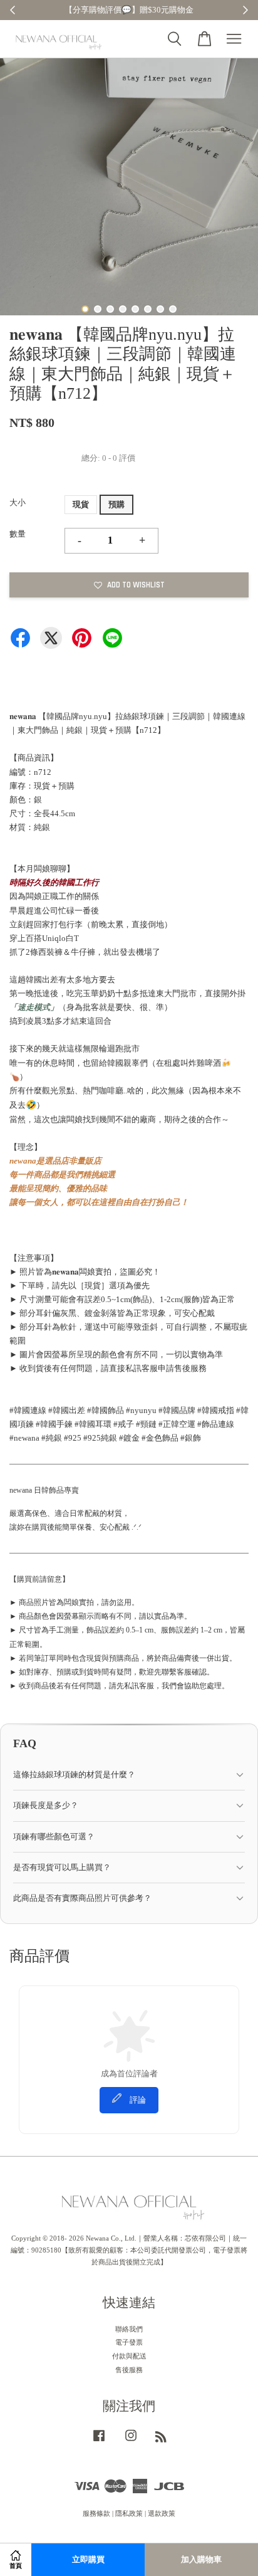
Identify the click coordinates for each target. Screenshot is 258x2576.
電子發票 (129, 2342)
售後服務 (129, 2370)
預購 (116, 504)
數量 (18, 534)
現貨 (81, 504)
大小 (18, 502)
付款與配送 (129, 2356)
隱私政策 (129, 2513)
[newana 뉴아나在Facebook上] (99, 2442)
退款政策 (162, 2513)
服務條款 (96, 2513)
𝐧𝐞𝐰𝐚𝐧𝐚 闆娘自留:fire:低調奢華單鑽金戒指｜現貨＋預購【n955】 (130, 11)
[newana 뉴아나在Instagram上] (131, 2442)
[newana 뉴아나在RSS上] (161, 2439)
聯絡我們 (129, 2329)
